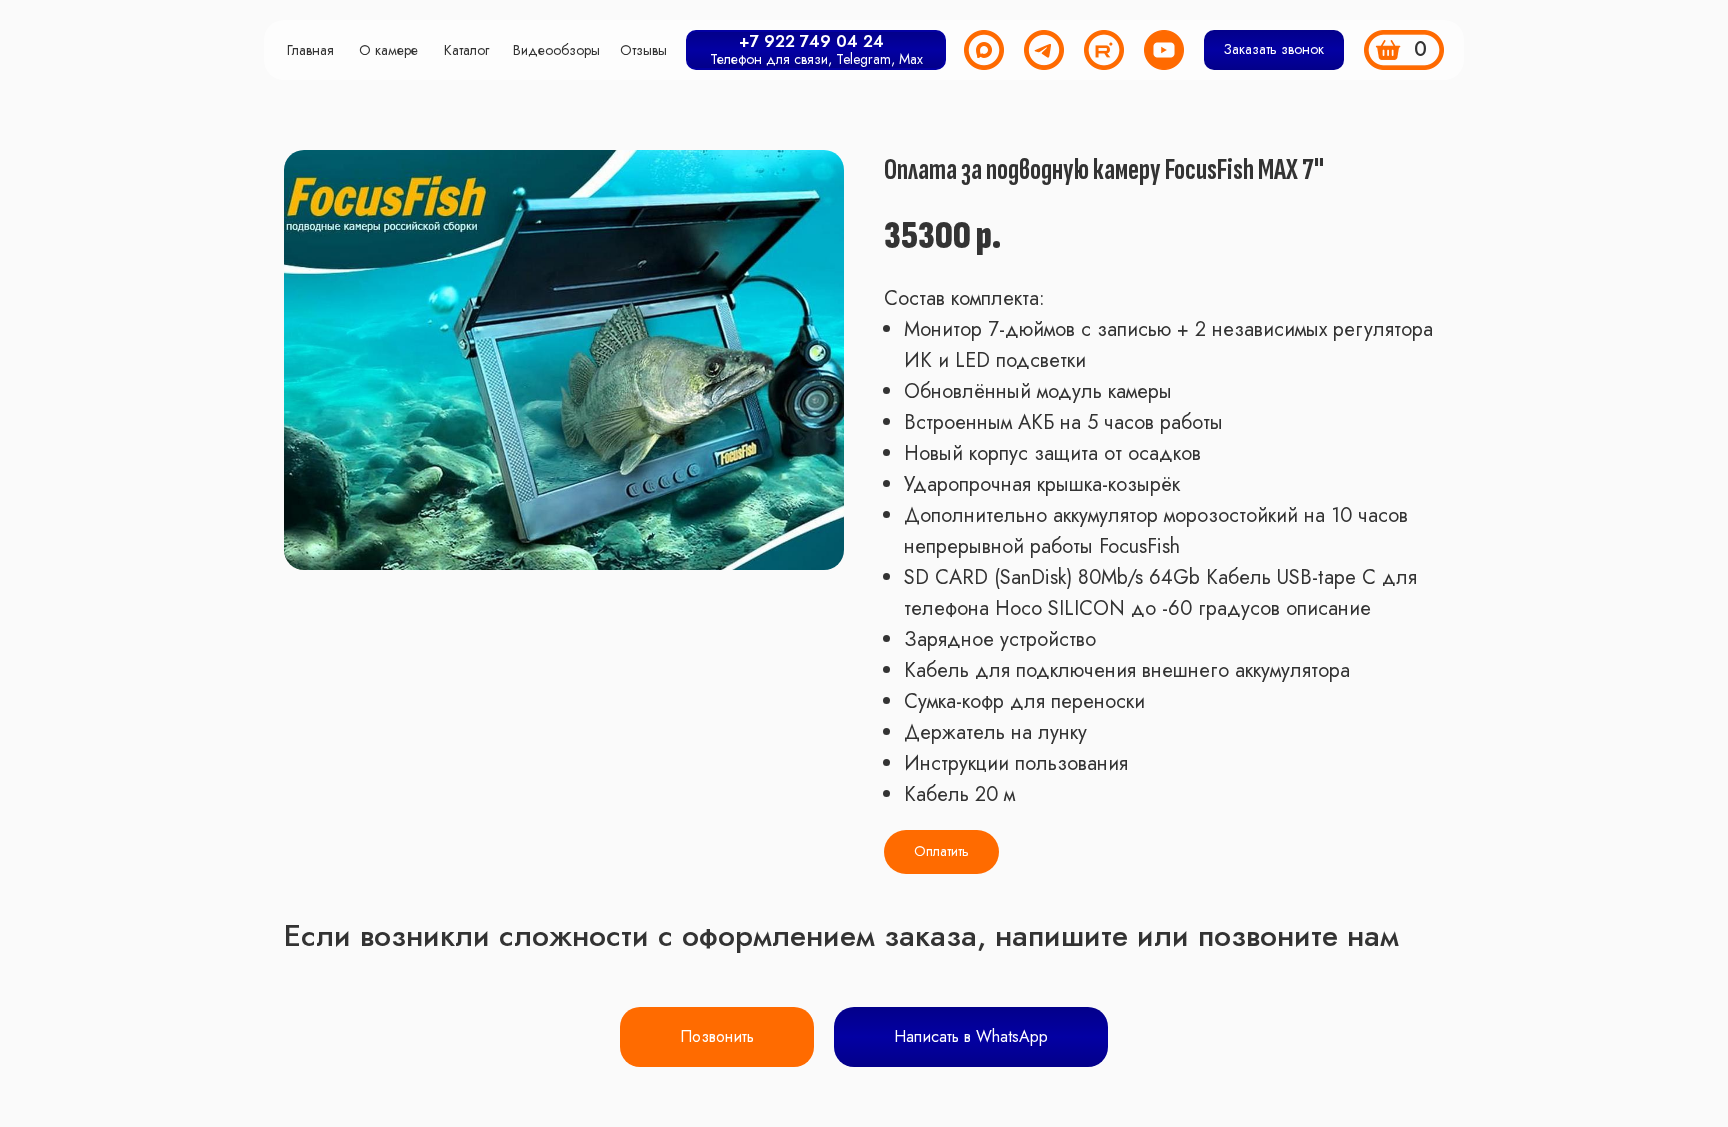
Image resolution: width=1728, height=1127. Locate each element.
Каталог (466, 50)
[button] (1274, 50)
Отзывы (643, 50)
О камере (388, 50)
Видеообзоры (556, 50)
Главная (310, 50)
